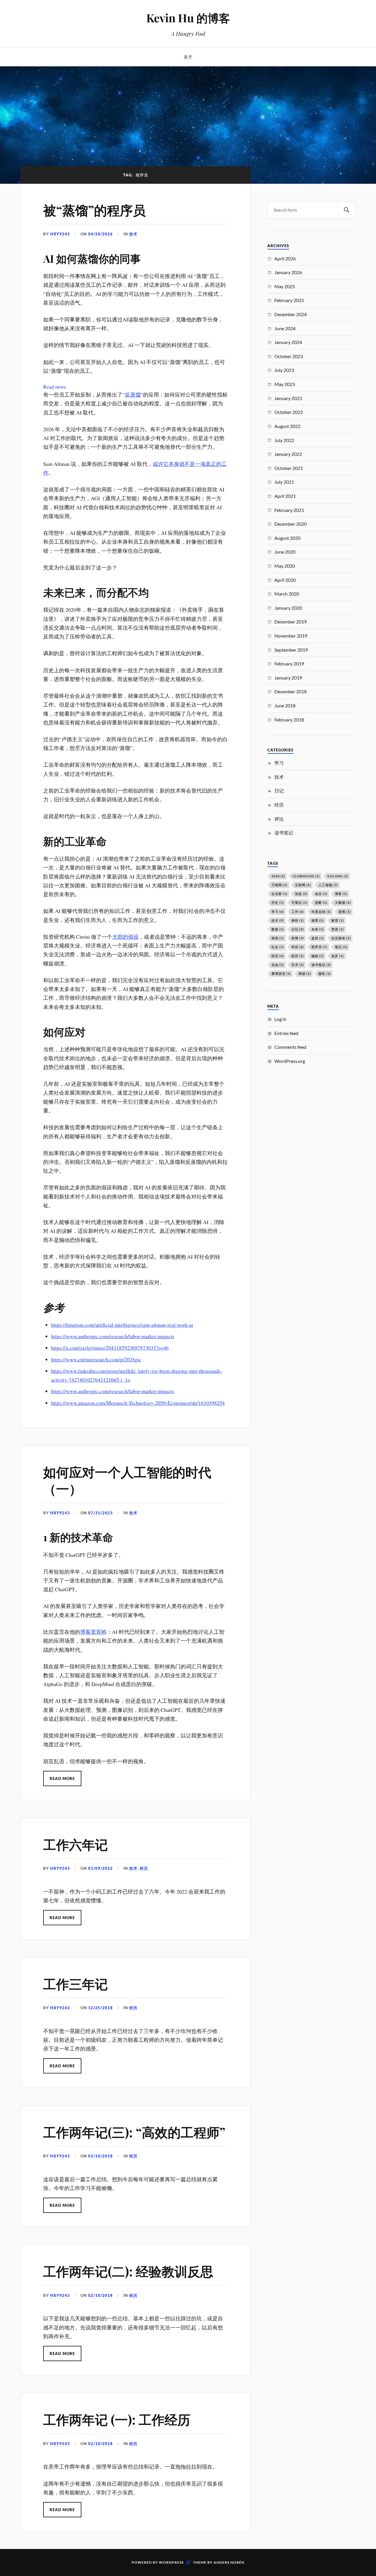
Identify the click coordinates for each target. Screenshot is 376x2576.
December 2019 (291, 622)
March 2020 (287, 594)
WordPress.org (290, 1061)
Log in (280, 1019)
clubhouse (306, 876)
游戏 (278, 938)
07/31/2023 (100, 1513)
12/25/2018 (100, 2008)
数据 (278, 929)
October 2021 (289, 468)
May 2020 (285, 566)
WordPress (171, 2562)
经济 (298, 956)
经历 (144, 1868)
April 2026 (285, 258)
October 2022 (289, 412)
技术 (133, 234)
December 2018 (291, 691)
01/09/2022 (100, 1868)
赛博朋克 (281, 973)
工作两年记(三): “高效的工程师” (134, 2132)
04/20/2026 (100, 234)
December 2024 (291, 314)
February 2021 (289, 510)
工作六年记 (75, 1844)
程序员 (319, 947)
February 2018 (289, 720)
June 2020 (285, 552)
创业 (321, 894)
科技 (298, 947)
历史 (278, 902)
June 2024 (285, 328)
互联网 (303, 885)
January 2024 (288, 342)
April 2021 (285, 496)
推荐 (318, 920)
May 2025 (285, 286)
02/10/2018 (100, 2156)
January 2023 (288, 398)
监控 (318, 938)
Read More (62, 1778)
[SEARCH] (347, 210)
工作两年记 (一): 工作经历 (117, 2419)
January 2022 (288, 454)
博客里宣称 (93, 1632)
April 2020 (285, 580)
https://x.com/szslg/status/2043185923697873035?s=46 (110, 1348)
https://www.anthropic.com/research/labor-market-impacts (113, 1336)
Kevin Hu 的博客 (188, 18)
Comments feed (290, 1047)
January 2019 (288, 678)
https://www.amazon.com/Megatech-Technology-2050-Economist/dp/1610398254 (138, 1403)
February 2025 (289, 300)
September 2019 (291, 650)
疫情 (298, 938)
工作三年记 (75, 1984)
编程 (318, 956)
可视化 (299, 902)
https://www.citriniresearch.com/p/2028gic (96, 1359)
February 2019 (289, 664)
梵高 (338, 929)
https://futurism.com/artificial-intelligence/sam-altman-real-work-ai (122, 1325)
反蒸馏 (133, 395)
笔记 (341, 947)
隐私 (325, 973)
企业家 (279, 894)
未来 (318, 929)
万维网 (279, 885)
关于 (188, 57)
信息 (301, 894)
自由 (278, 965)
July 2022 (284, 440)
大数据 (343, 902)
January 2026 (288, 272)
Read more (55, 387)
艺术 (298, 965)
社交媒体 (341, 938)
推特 (298, 920)
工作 (298, 912)
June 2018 (285, 705)
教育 (338, 920)
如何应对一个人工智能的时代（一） (127, 1480)
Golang (338, 876)
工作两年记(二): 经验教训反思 (128, 2271)
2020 (278, 876)
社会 (278, 947)
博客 (341, 894)
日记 (279, 791)
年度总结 (321, 912)
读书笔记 (284, 833)
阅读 (305, 973)
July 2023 (284, 370)
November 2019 (291, 636)
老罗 (338, 956)
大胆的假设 (125, 937)
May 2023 (285, 384)
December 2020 (291, 524)
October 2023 (289, 356)
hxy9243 (60, 234)
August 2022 (287, 426)
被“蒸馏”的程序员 (94, 210)
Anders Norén (229, 2562)
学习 (279, 763)
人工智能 (328, 885)
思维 (345, 912)
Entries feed (286, 1033)
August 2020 (287, 538)
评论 (279, 819)
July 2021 (284, 482)
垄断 (321, 902)
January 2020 (288, 608)
